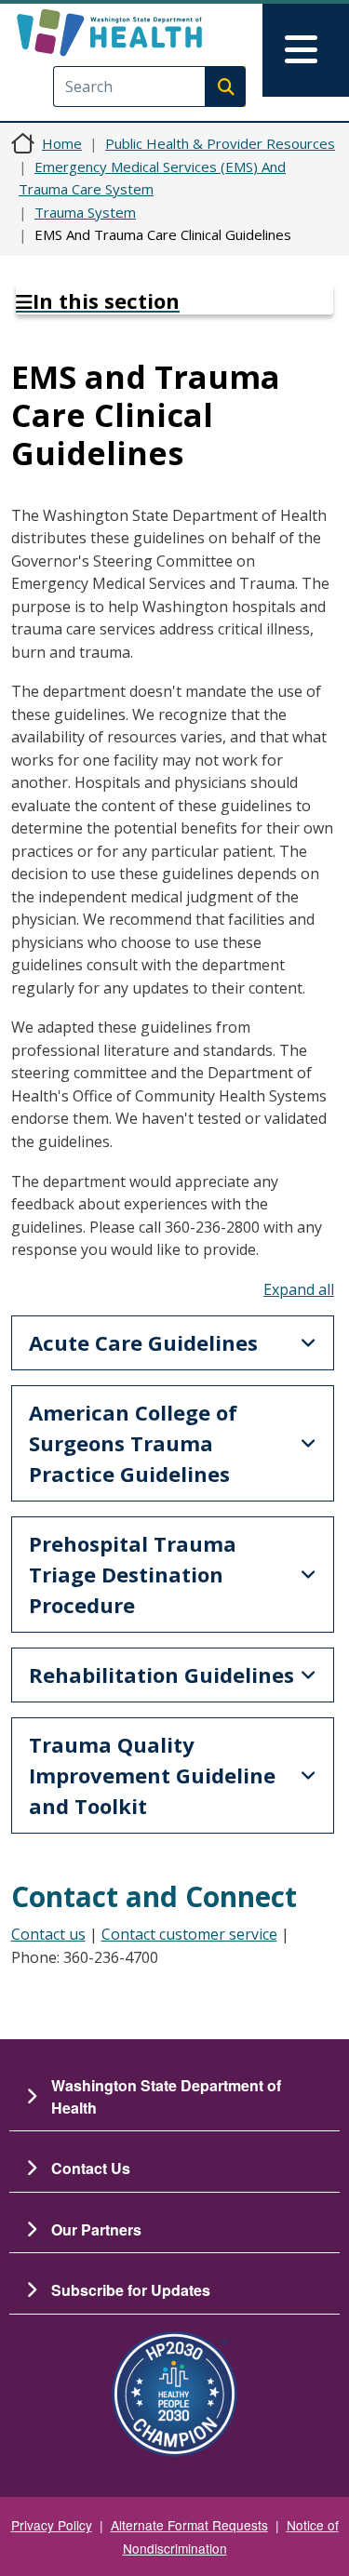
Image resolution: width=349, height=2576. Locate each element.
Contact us (48, 1934)
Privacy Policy (52, 2525)
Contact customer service (189, 1934)
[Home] (142, 33)
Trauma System (85, 212)
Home (62, 143)
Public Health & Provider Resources (220, 143)
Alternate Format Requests (189, 2525)
